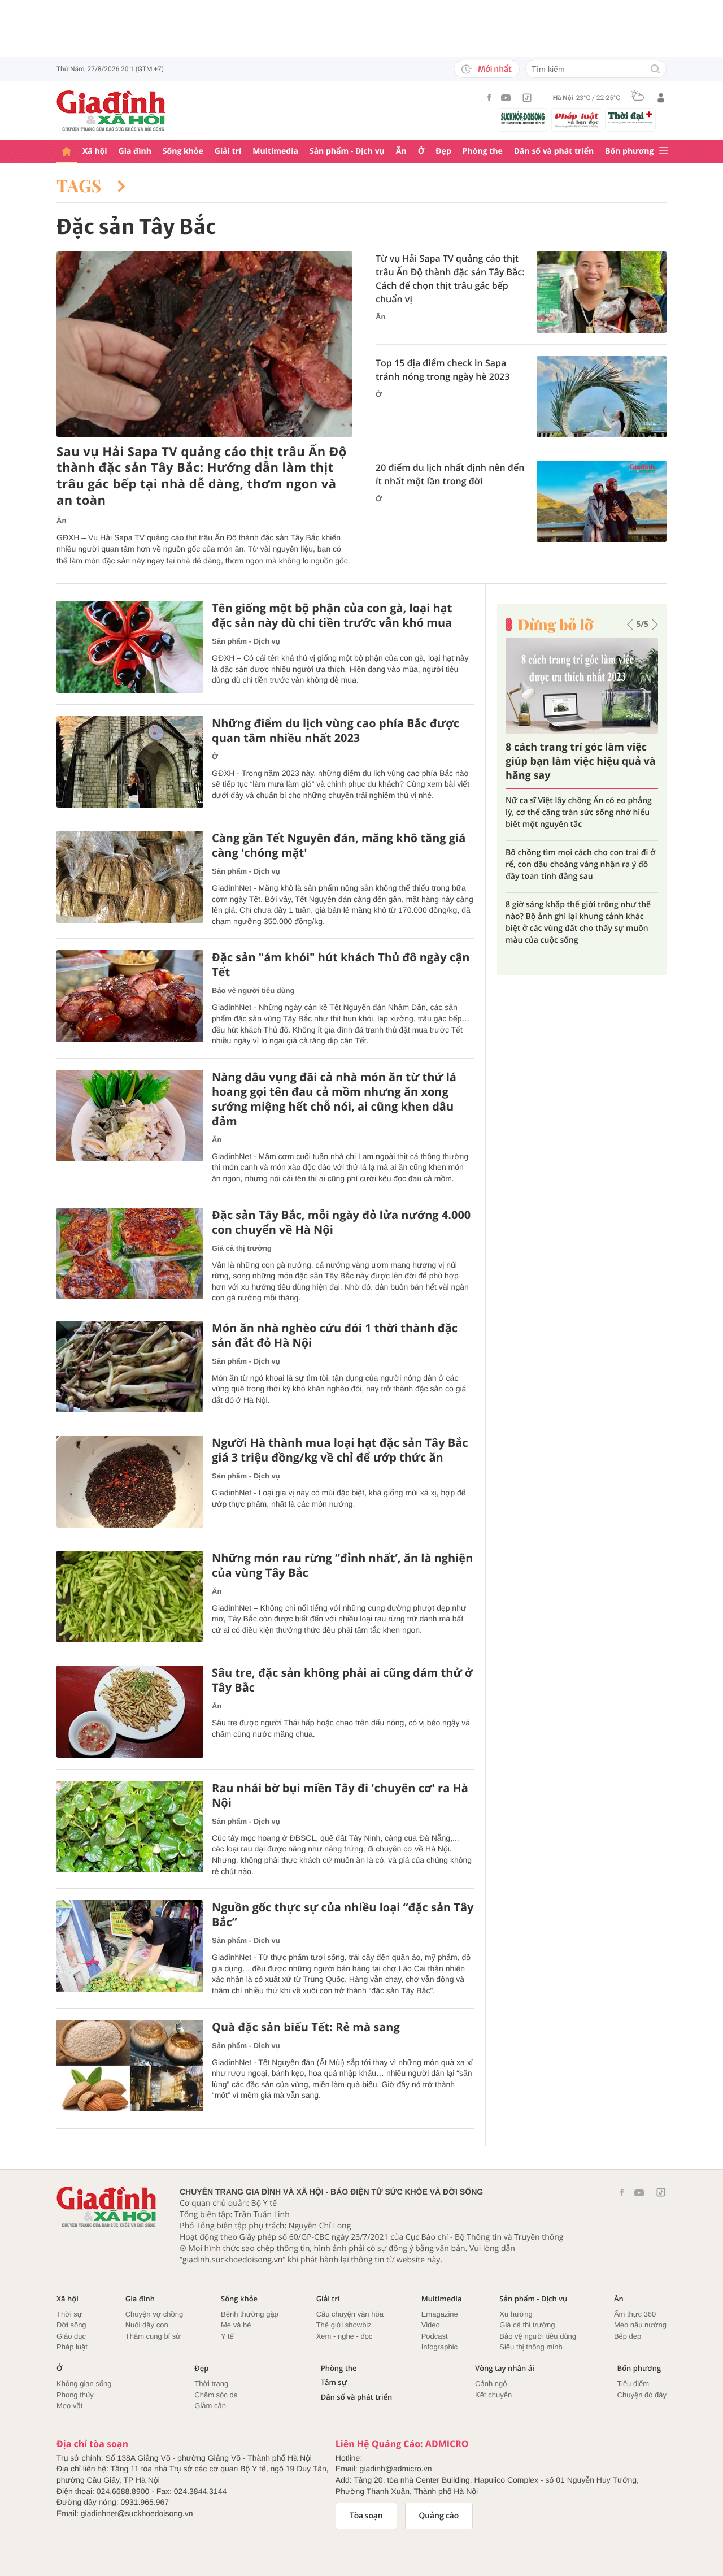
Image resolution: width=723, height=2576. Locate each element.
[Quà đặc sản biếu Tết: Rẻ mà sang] (130, 2066)
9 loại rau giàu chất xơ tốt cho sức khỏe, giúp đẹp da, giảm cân (581, 806)
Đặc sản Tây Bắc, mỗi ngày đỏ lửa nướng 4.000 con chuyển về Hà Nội (341, 1222)
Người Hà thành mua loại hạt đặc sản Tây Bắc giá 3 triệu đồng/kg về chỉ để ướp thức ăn (340, 1450)
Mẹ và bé (236, 2325)
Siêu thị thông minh (531, 2347)
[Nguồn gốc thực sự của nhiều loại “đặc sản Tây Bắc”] (130, 1946)
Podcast (435, 2336)
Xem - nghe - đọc (345, 2336)
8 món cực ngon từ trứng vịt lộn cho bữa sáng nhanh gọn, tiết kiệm (574, 847)
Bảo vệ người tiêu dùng (253, 990)
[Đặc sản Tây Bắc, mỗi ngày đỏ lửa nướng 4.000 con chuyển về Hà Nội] (130, 1254)
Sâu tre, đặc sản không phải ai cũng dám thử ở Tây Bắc (342, 1680)
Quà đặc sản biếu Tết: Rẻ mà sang (306, 2027)
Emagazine (440, 2314)
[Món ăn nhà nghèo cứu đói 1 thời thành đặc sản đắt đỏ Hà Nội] (130, 1367)
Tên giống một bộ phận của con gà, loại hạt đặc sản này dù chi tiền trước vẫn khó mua (332, 615)
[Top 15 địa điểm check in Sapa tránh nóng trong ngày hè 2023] (602, 397)
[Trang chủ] (67, 152)
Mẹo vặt (69, 2406)
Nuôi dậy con (147, 2325)
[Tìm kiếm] (655, 70)
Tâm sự (334, 2382)
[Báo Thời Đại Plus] (630, 118)
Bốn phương (629, 151)
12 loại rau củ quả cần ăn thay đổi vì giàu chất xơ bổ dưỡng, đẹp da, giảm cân (575, 893)
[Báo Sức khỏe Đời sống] (523, 118)
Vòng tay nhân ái (505, 2368)
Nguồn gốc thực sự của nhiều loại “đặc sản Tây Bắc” (343, 1915)
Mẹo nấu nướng (640, 2325)
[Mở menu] (664, 151)
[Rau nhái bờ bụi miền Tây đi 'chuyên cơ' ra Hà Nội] (130, 1827)
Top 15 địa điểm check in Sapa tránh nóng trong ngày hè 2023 (443, 370)
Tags (81, 185)
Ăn (401, 151)
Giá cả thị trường (242, 1248)
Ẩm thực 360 (635, 2314)
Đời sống (71, 2325)
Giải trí (228, 151)
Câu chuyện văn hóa (350, 2314)
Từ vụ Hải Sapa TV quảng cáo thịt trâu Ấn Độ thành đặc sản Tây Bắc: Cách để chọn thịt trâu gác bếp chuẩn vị (450, 279)
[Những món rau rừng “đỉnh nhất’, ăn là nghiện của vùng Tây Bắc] (130, 1597)
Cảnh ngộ (491, 2384)
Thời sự (69, 2314)
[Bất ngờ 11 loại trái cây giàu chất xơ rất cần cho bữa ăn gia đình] (582, 686)
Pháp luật (72, 2347)
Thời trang (211, 2384)
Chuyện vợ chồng (154, 2314)
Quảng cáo (439, 2516)
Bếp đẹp (628, 2336)
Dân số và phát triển (554, 151)
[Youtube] (506, 98)
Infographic (439, 2347)
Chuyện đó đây (642, 2395)
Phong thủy (75, 2395)
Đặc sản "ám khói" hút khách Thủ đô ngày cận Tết (341, 965)
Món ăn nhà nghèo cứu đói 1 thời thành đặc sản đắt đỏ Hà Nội (335, 1335)
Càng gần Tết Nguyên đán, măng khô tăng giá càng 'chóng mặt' (339, 845)
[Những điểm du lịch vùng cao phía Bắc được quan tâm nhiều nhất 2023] (130, 762)
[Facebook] (489, 97)
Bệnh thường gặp (250, 2314)
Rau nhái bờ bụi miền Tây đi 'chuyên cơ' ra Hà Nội (340, 1796)
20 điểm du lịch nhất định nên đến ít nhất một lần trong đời (450, 474)
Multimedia (275, 151)
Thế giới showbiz (344, 2325)
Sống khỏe (183, 151)
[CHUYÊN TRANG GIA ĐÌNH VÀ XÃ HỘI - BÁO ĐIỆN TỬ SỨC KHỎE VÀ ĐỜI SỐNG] (111, 111)
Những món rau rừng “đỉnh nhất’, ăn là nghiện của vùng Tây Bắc (342, 1565)
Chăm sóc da (216, 2395)
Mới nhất (495, 69)
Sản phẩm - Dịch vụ (347, 151)
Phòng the (483, 151)
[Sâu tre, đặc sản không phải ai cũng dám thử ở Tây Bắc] (130, 1712)
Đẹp (443, 151)
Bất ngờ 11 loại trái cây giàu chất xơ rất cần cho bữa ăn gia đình (576, 761)
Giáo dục (71, 2336)
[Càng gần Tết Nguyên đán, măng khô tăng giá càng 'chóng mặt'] (130, 877)
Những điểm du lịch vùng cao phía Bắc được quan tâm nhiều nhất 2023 (336, 731)
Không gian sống (84, 2384)
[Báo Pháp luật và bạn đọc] (577, 120)
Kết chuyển (493, 2395)
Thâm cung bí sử (153, 2336)
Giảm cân (210, 2406)
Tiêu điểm (633, 2384)
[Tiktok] (527, 98)
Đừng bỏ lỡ (555, 625)
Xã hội (95, 151)
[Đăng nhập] (661, 98)
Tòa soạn (366, 2516)
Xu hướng (516, 2314)
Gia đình (135, 151)
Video (431, 2325)
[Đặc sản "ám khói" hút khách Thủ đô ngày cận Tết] (130, 996)
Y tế (227, 2336)
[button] (630, 625)
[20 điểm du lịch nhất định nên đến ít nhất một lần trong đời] (602, 501)
